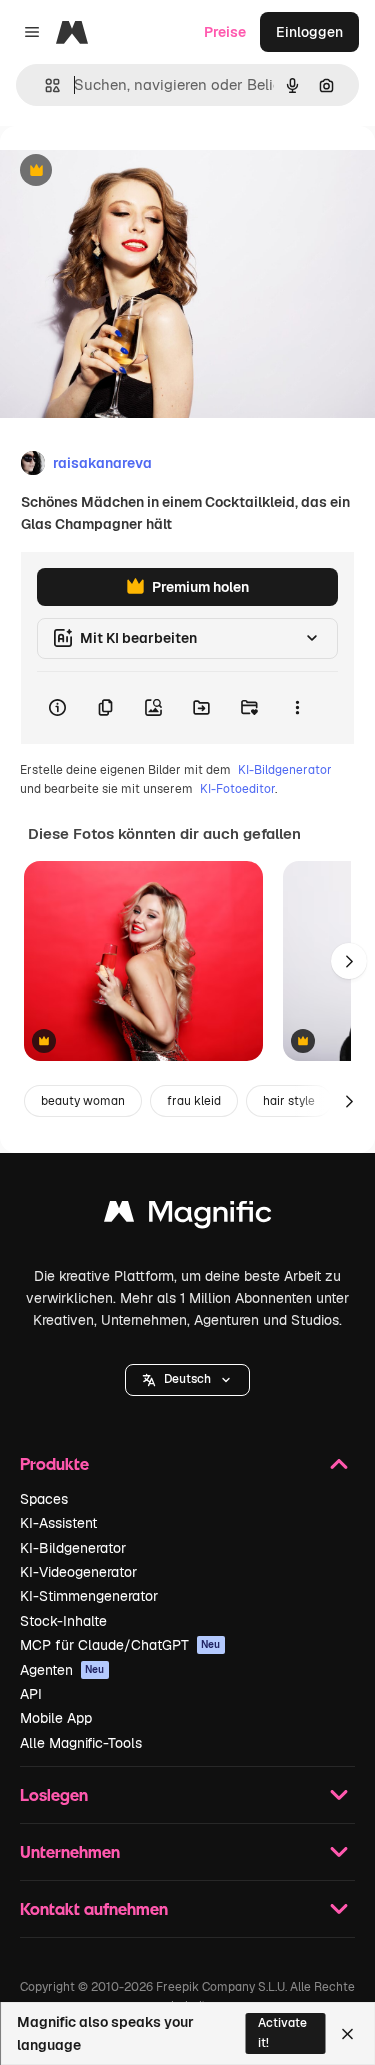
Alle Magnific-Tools (81, 1743)
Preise (225, 32)
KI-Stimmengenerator (89, 1596)
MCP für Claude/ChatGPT (120, 1645)
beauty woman (83, 1101)
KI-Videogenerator (78, 1572)
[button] (187, 1380)
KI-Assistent (58, 1523)
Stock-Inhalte (63, 1621)
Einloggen (309, 32)
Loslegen (54, 1794)
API (31, 1694)
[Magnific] (188, 1216)
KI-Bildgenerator (285, 770)
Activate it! (282, 2032)
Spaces (44, 1499)
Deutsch (187, 1379)
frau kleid (194, 1101)
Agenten (62, 1670)
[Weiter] (349, 961)
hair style (289, 1101)
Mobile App (56, 1718)
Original (128, 171)
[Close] (347, 2034)
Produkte (54, 1463)
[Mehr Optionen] (297, 708)
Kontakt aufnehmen (94, 1908)
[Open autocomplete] (44, 85)
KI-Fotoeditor (237, 789)
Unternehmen (70, 1851)
